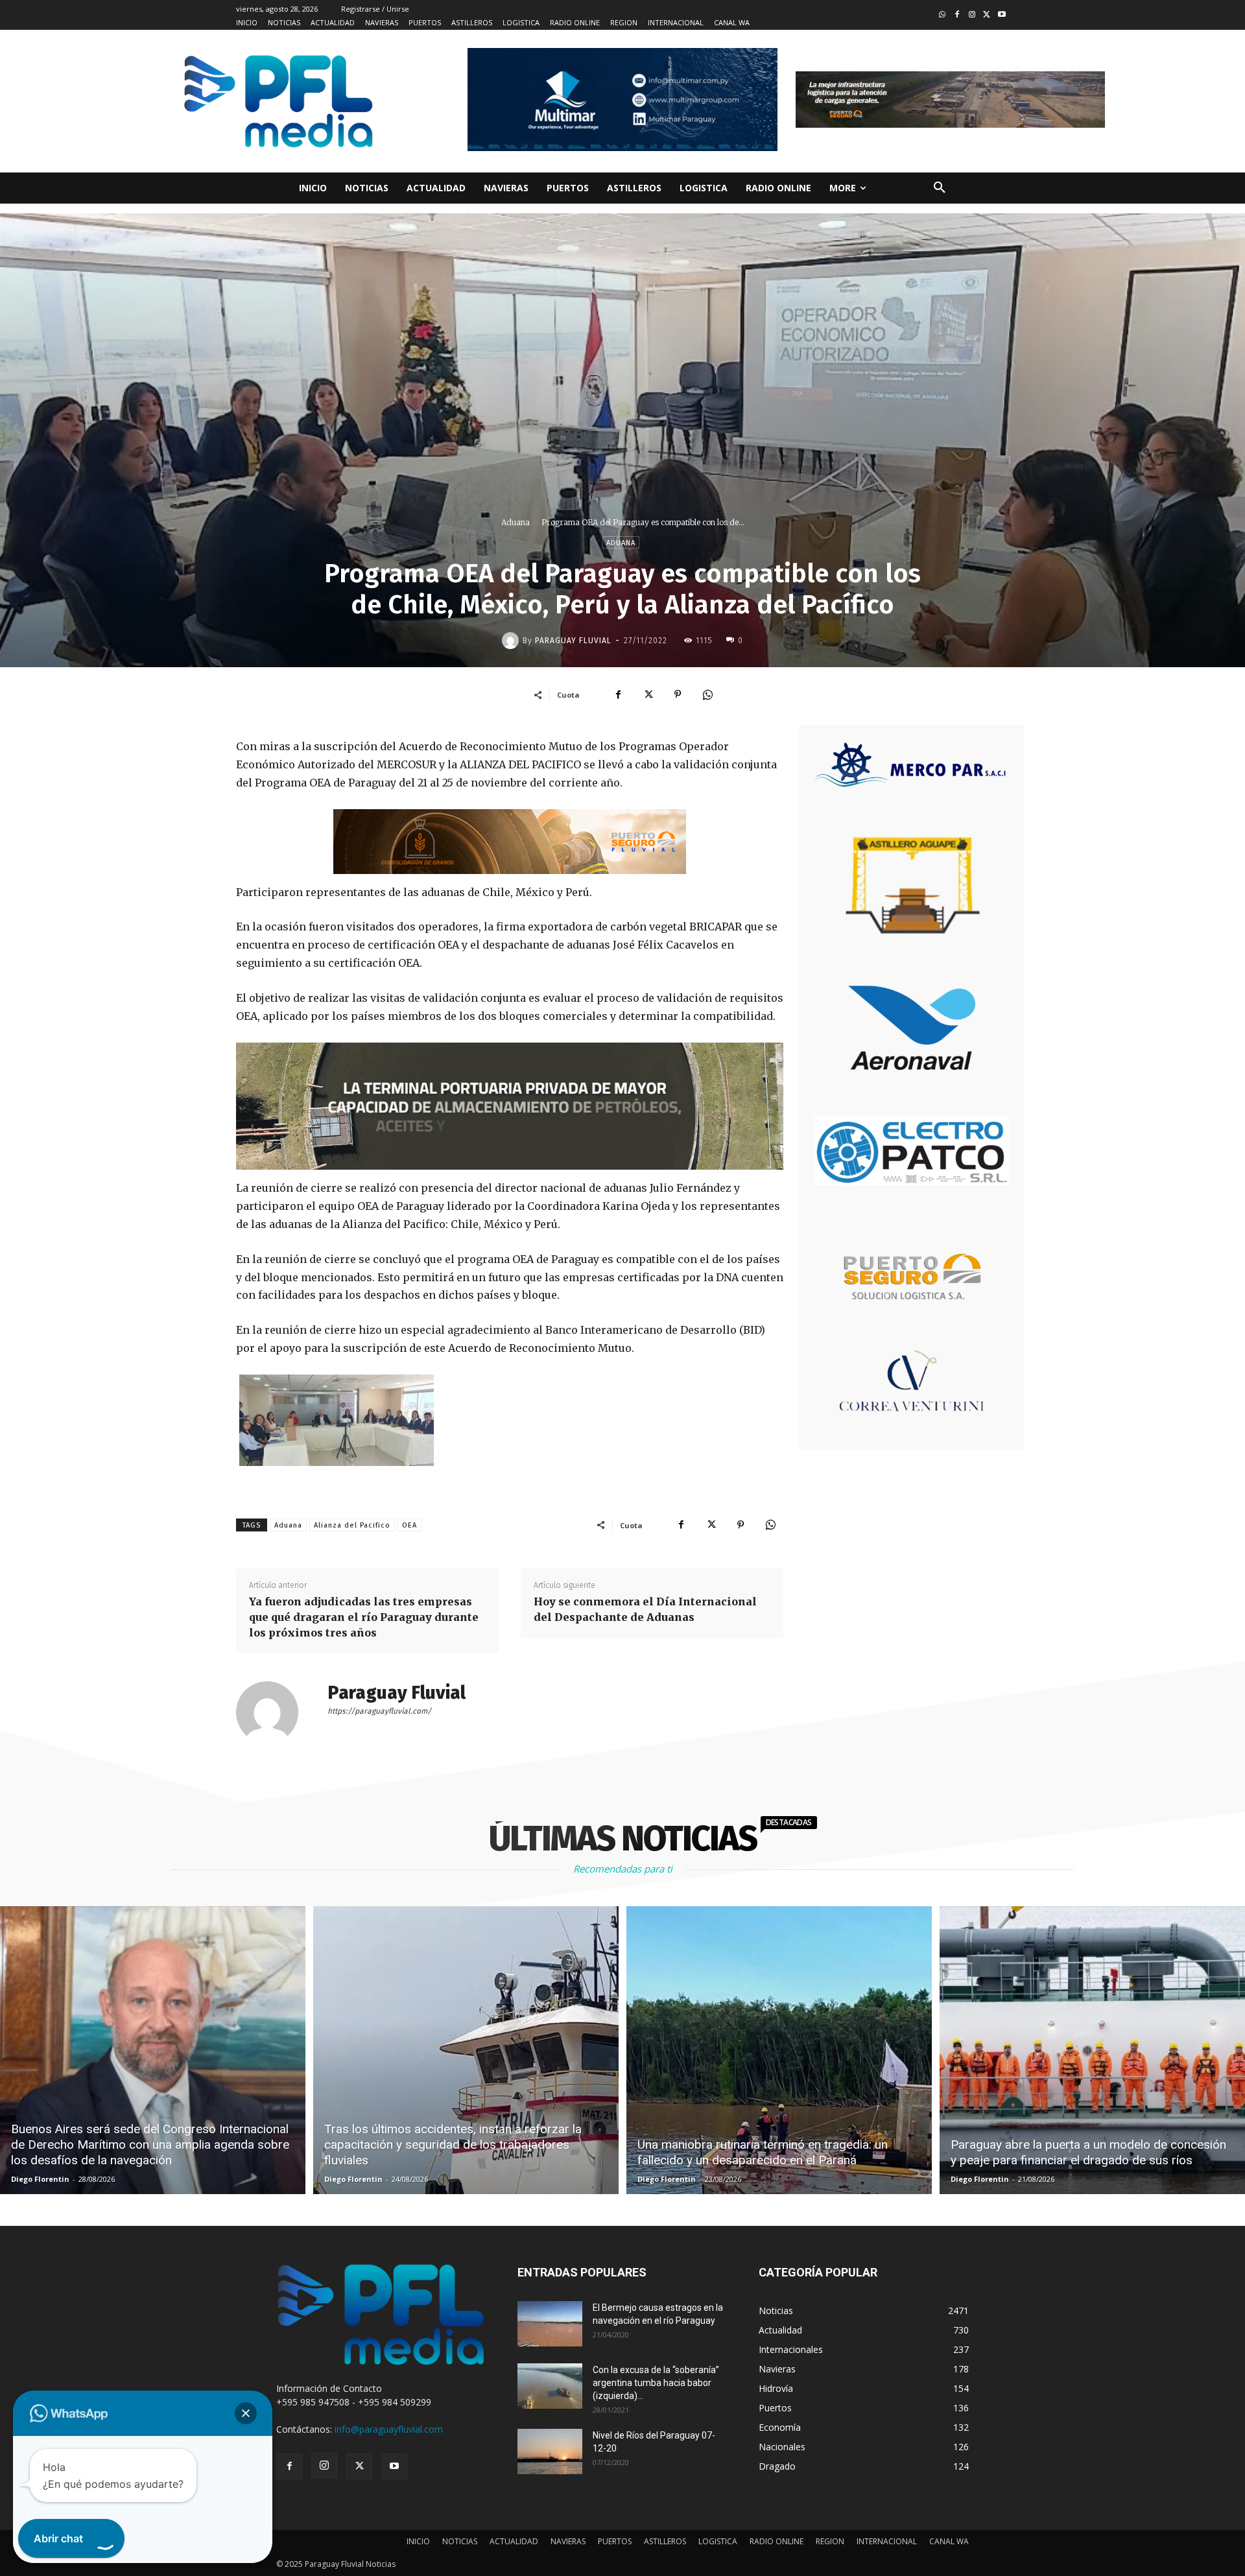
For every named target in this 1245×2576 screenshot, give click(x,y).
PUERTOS (615, 2541)
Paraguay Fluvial (573, 641)
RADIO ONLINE (777, 2541)
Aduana (516, 522)
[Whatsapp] (943, 15)
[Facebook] (957, 15)
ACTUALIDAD (514, 2541)
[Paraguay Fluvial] (512, 641)
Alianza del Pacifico (352, 1525)
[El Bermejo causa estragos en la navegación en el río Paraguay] (550, 2324)
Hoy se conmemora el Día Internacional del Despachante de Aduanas (645, 1609)
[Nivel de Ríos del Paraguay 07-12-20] (550, 2452)
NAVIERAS (568, 2541)
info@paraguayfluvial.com (389, 2429)
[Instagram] (972, 15)
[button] (940, 188)
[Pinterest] (678, 694)
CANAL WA (949, 2541)
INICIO (418, 2541)
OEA (409, 1525)
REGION (830, 2541)
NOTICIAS (460, 2541)
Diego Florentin (40, 2179)
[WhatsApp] (707, 694)
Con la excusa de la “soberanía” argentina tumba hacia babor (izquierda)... (656, 2383)
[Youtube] (1002, 15)
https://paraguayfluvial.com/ (379, 1711)
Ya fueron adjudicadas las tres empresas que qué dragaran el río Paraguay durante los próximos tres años (364, 1617)
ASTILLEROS (665, 2541)
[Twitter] (987, 15)
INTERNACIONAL (887, 2541)
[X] (648, 694)
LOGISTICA (718, 2541)
